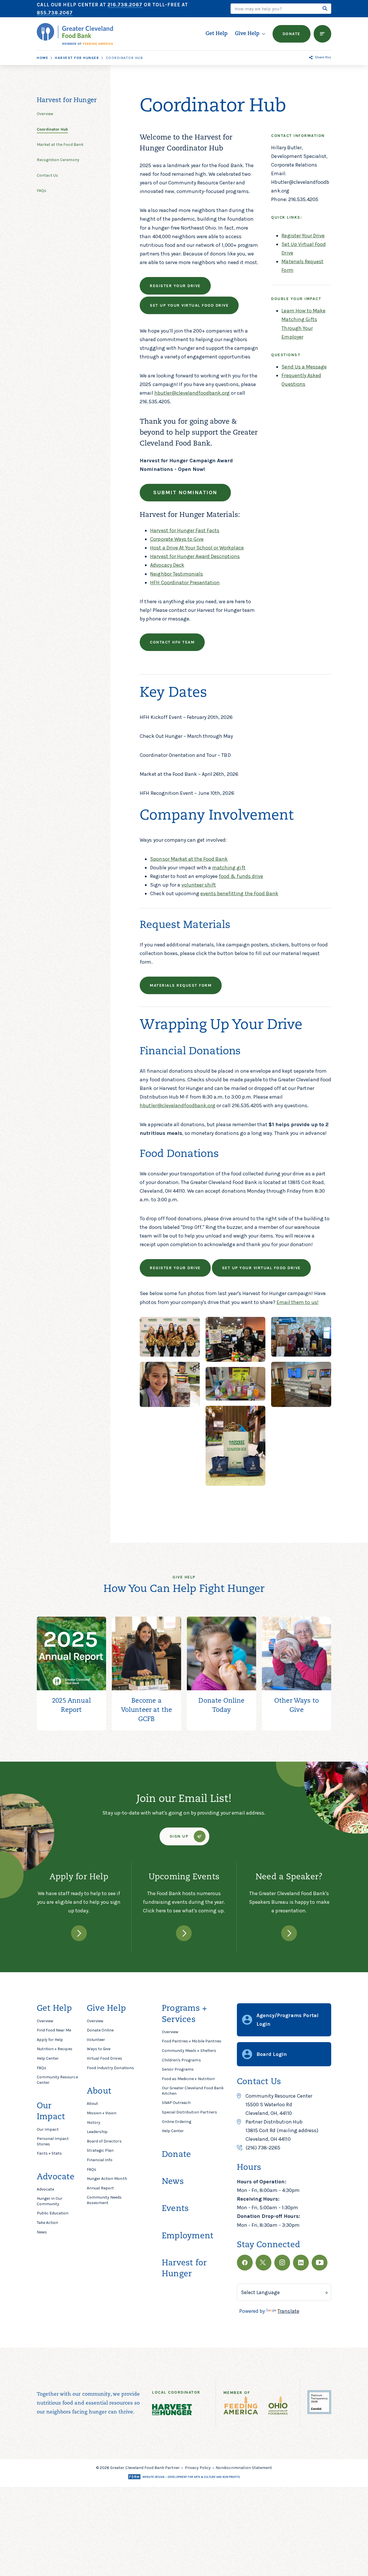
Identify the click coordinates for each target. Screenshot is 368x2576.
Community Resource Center (57, 2080)
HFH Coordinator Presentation (185, 583)
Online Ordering (177, 2122)
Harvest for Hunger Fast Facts (185, 530)
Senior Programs (178, 2069)
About (92, 2104)
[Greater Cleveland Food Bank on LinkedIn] (301, 2263)
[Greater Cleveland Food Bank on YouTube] (320, 2263)
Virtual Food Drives (105, 2058)
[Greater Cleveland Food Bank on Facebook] (245, 2263)
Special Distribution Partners (189, 2112)
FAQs (42, 2068)
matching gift (229, 868)
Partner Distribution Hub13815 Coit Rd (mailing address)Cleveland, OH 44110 (282, 2130)
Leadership (97, 2132)
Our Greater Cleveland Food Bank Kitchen (193, 2091)
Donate (176, 2155)
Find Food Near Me (54, 2030)
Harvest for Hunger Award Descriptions (195, 556)
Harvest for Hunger (77, 58)
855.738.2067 (55, 13)
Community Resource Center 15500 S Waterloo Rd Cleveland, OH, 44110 (279, 2105)
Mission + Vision (102, 2113)
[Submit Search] (325, 9)
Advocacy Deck (167, 565)
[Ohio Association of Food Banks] (278, 2407)
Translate (288, 2311)
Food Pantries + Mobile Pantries (192, 2041)
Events (175, 2209)
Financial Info (100, 2160)
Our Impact (48, 2129)
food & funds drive (241, 876)
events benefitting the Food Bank (239, 893)
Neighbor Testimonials (177, 574)
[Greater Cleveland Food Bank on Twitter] (263, 2263)
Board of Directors (104, 2141)
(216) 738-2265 (263, 2148)
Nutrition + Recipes (55, 2049)
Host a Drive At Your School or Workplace (197, 548)
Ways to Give (99, 2049)
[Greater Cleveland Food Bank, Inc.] (319, 2412)
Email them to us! (298, 1302)
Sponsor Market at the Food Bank (189, 859)
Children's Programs (181, 2060)
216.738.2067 (125, 5)
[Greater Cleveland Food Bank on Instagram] (282, 2263)
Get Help (216, 34)
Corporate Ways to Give (177, 539)
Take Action (47, 2223)
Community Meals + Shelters (189, 2051)
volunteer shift (199, 885)
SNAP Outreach (176, 2103)
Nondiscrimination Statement (244, 2468)
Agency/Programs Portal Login (287, 2020)
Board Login (272, 2054)
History (94, 2123)
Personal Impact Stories (53, 2141)
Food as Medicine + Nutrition (188, 2079)
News (42, 2232)
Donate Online (100, 2030)
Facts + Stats (49, 2153)
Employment (188, 2236)
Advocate (45, 2189)
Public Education (53, 2213)
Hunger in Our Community (50, 2201)
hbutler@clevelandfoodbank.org (192, 393)
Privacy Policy (198, 2468)
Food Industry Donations (110, 2068)
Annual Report (100, 2188)
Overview (45, 2021)
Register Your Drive (303, 236)
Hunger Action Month (107, 2179)
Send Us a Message (304, 367)
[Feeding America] (241, 2407)
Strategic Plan (100, 2150)
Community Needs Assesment (104, 2200)
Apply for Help (50, 2040)
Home (43, 58)
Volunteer (96, 2040)
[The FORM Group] (184, 2477)
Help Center (48, 2058)
